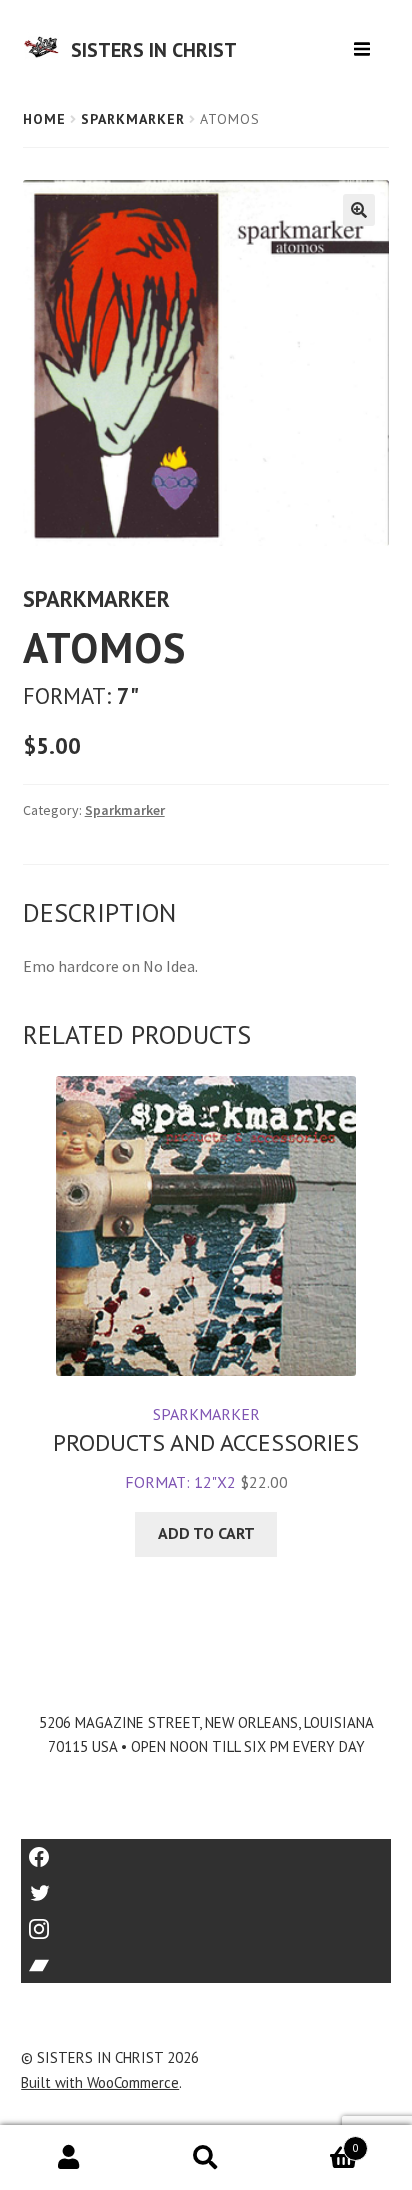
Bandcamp (206, 1958)
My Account (68, 2158)
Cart (317, 2141)
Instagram (206, 1922)
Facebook (206, 1850)
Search (205, 2158)
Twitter (206, 1886)
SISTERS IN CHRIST (154, 50)
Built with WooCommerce (100, 2082)
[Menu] (364, 41)
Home (44, 119)
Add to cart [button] (206, 1533)
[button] (359, 210)
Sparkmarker (133, 119)
